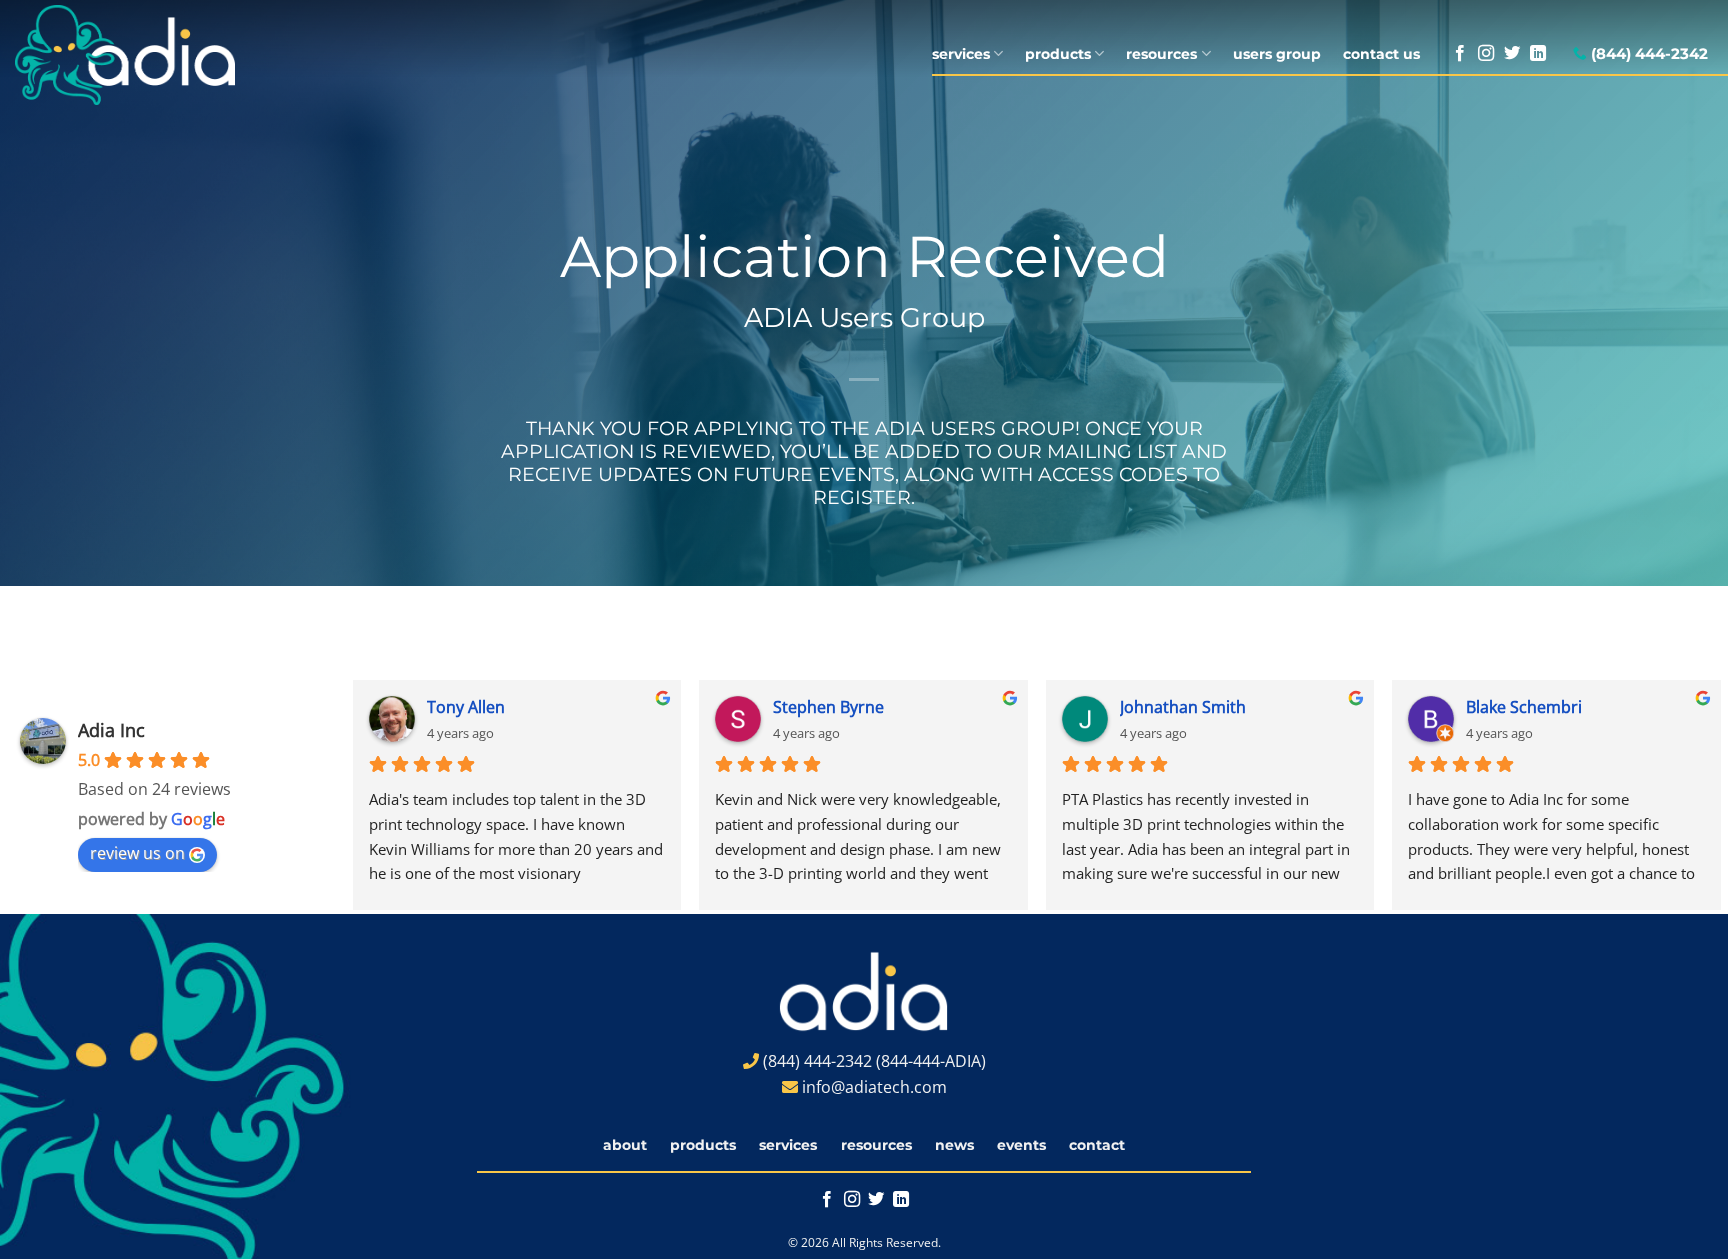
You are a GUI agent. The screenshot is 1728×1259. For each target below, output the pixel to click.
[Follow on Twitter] (1512, 54)
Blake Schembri (1524, 707)
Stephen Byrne (828, 707)
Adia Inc (111, 730)
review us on (137, 853)
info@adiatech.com (874, 1087)
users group (1277, 54)
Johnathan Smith (1183, 707)
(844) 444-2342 (1649, 54)
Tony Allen (466, 707)
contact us (1381, 54)
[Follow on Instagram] (1486, 54)
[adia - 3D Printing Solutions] (153, 55)
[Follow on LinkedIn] (1538, 54)
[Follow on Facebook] (1460, 54)
